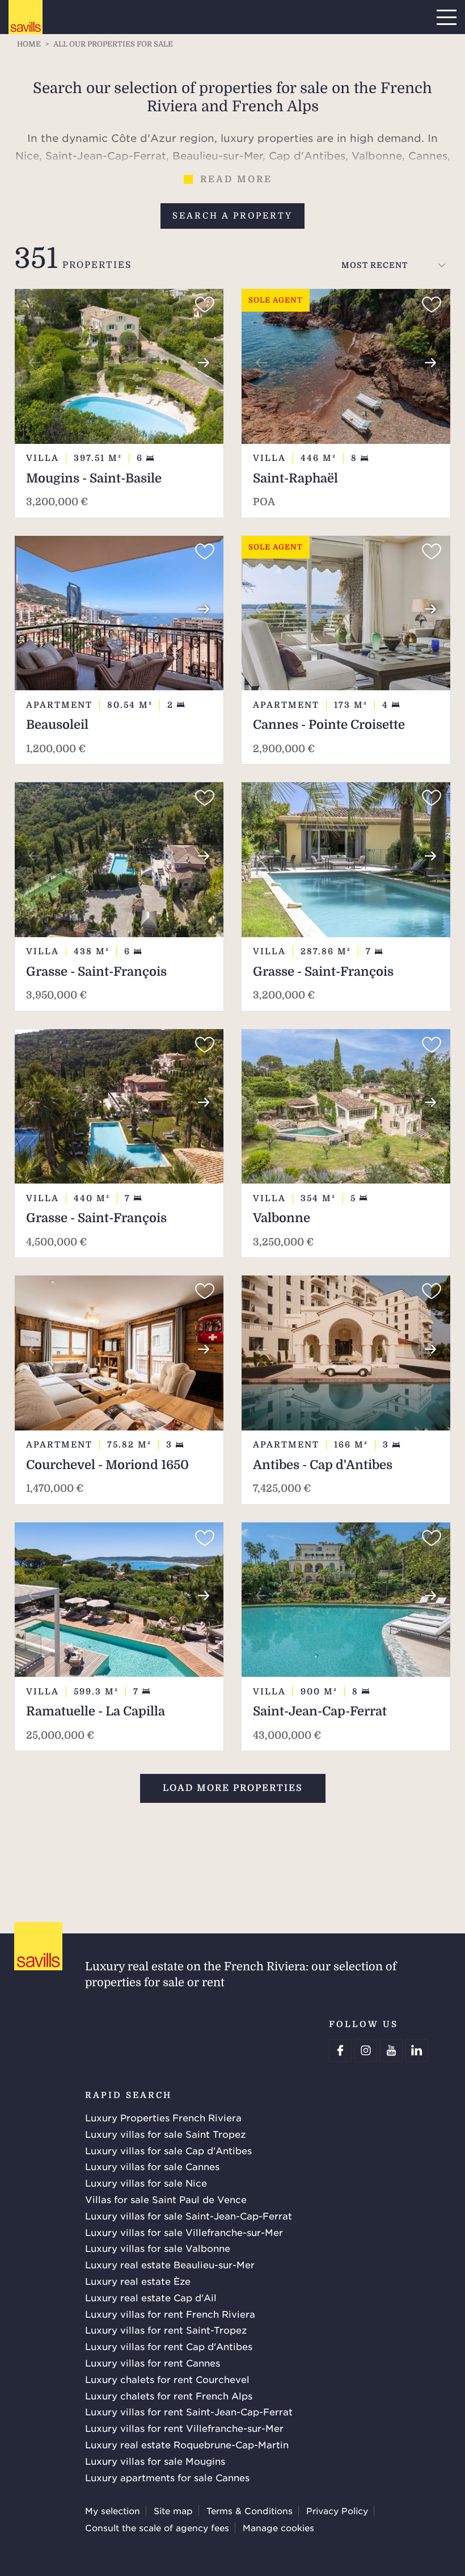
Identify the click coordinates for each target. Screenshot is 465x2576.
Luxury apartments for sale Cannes (167, 2477)
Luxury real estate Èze (138, 2281)
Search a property (232, 216)
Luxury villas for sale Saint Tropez (165, 2134)
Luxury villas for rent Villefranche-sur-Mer (184, 2428)
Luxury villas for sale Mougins (155, 2461)
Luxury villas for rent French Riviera (170, 2314)
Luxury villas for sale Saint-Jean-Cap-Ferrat (189, 2216)
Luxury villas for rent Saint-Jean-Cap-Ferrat (189, 2411)
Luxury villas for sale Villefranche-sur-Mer (184, 2232)
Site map (173, 2510)
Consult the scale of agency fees (157, 2527)
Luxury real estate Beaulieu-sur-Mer (170, 2264)
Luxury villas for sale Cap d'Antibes (168, 2150)
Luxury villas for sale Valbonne (158, 2248)
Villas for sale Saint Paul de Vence (166, 2199)
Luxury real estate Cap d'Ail (151, 2297)
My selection (113, 2510)
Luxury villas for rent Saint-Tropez (166, 2330)
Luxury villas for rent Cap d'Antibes (169, 2346)
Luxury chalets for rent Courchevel (167, 2379)
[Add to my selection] (205, 305)
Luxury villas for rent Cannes (153, 2363)
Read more (236, 179)
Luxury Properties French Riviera (163, 2117)
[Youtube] (391, 2050)
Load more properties (233, 1788)
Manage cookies (278, 2527)
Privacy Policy (337, 2510)
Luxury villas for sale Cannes (152, 2166)
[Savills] (26, 18)
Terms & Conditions (250, 2510)
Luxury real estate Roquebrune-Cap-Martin (187, 2444)
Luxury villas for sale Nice (146, 2183)
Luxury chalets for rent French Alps (169, 2395)
